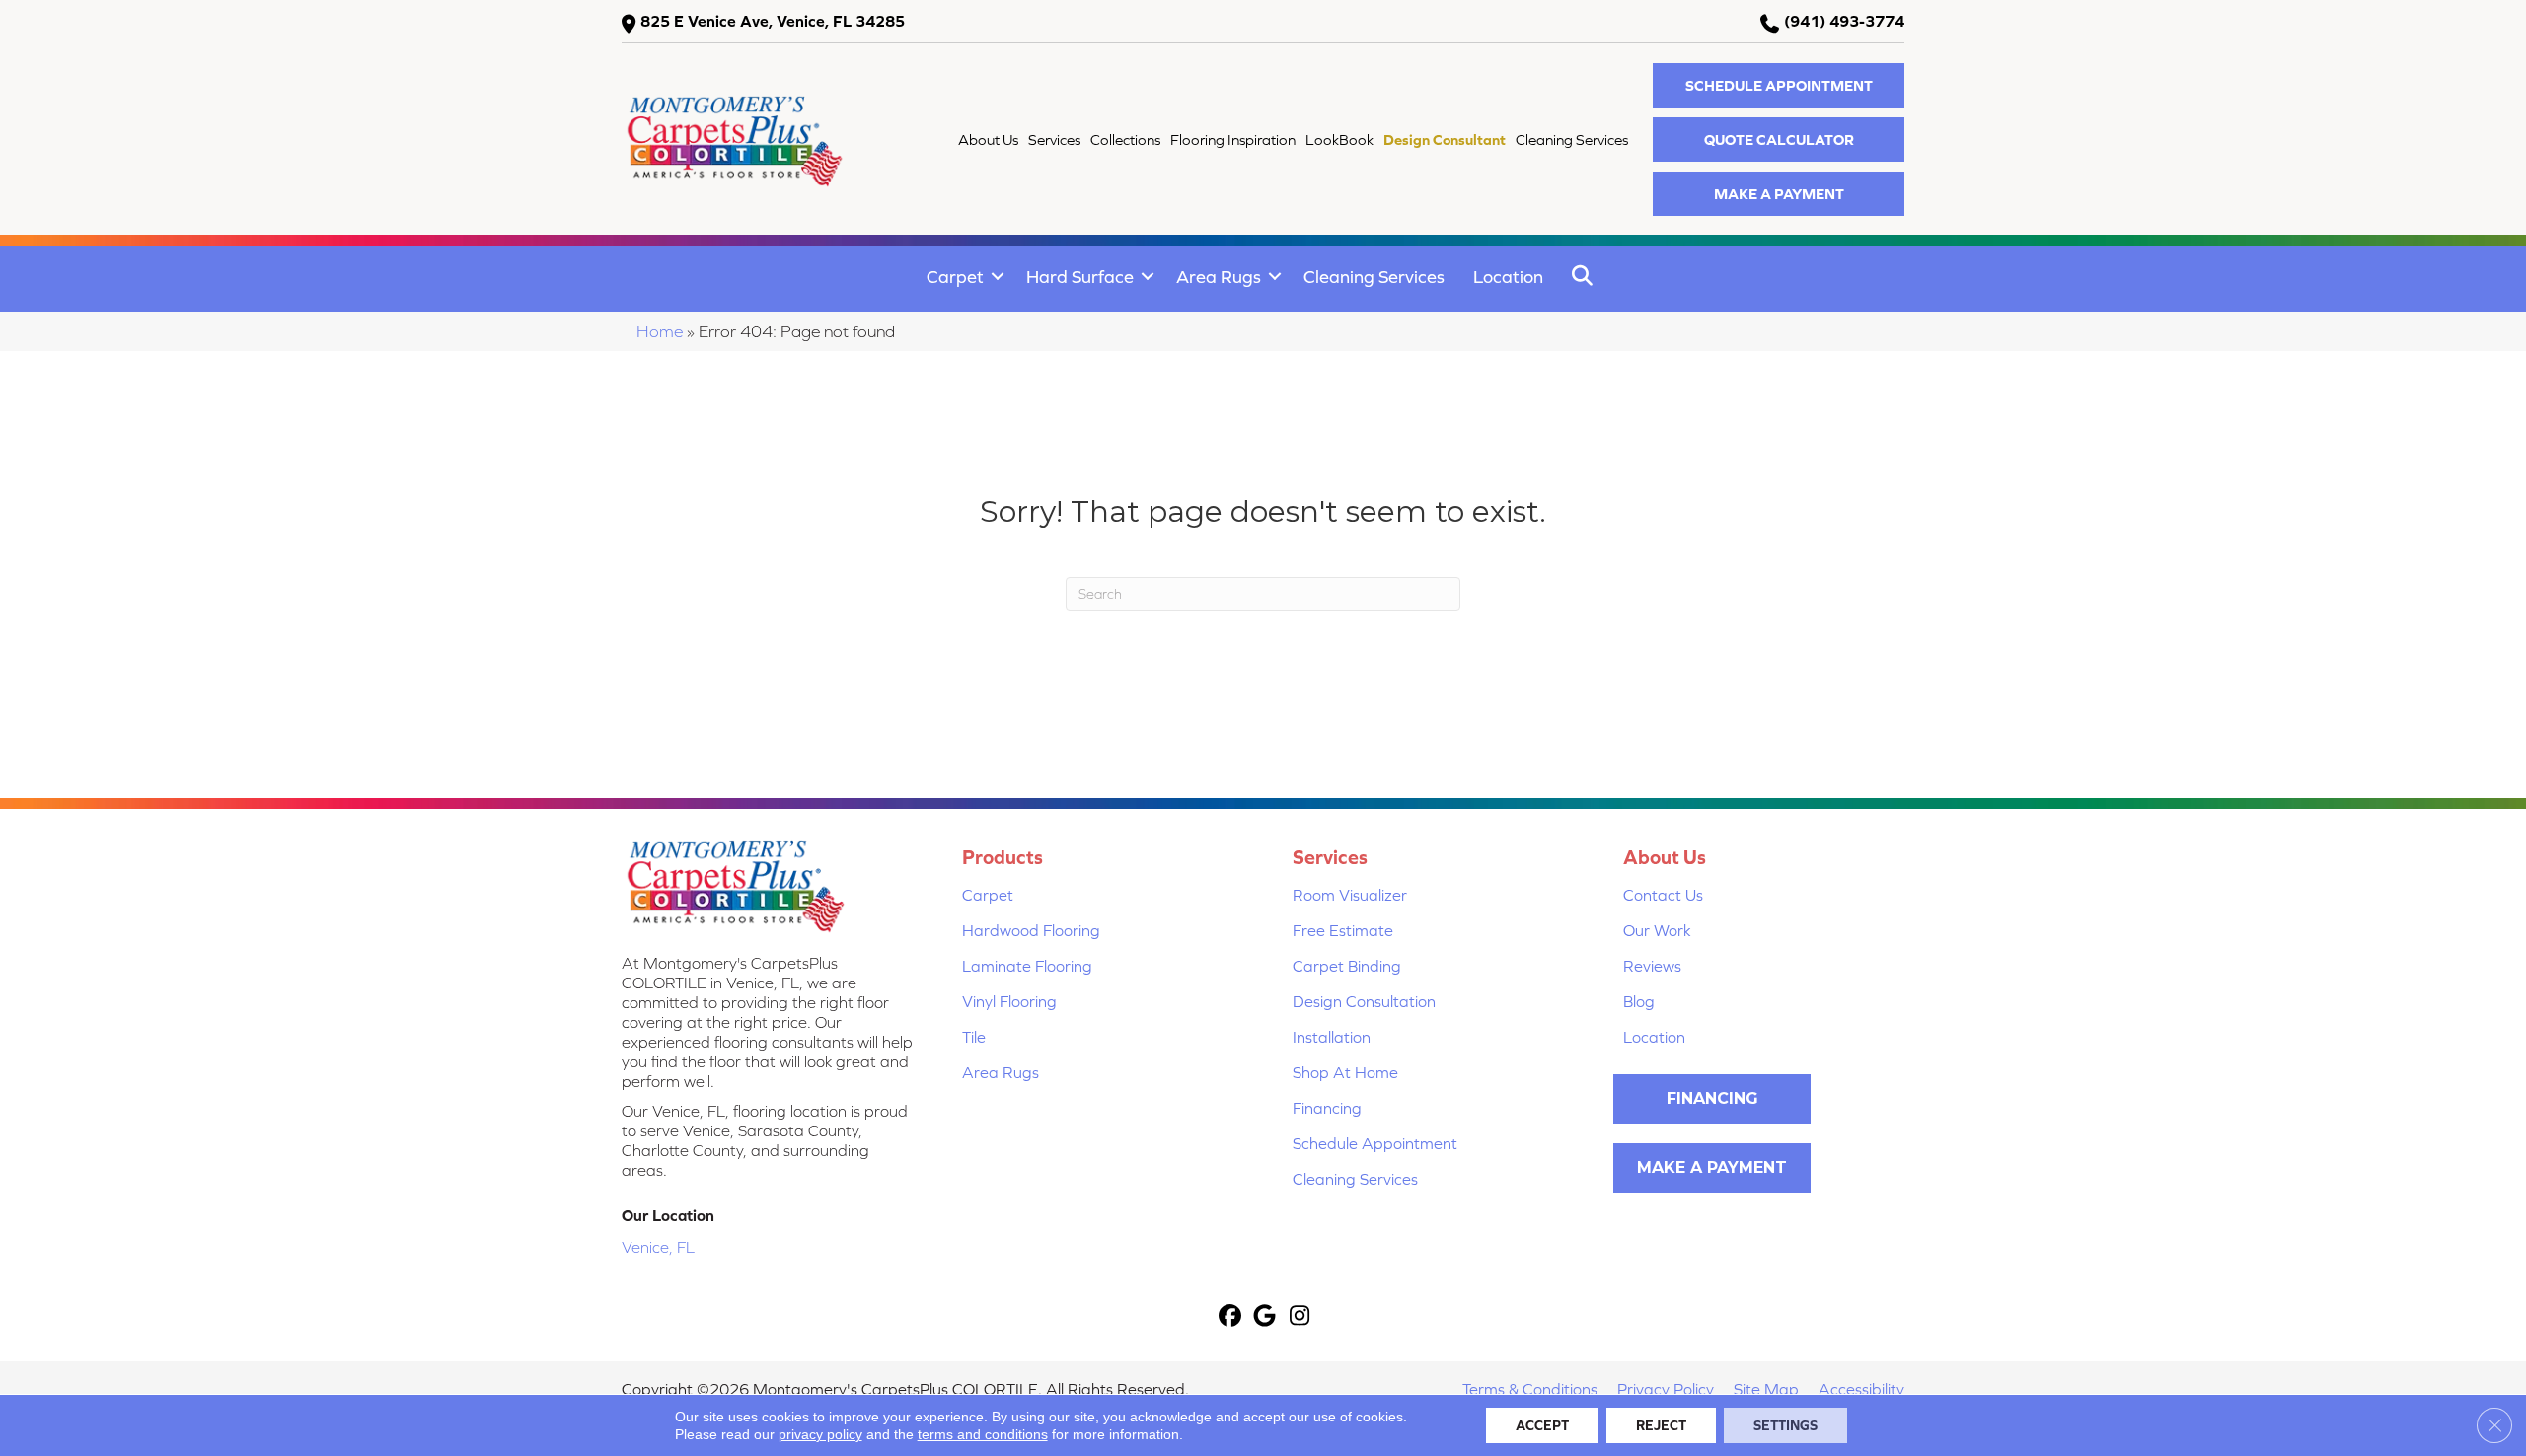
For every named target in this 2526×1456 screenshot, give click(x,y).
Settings (1785, 1425)
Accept (1542, 1425)
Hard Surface (1080, 277)
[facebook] (1231, 1317)
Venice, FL (658, 1247)
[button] (1779, 85)
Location (1508, 277)
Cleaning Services (1374, 277)
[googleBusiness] (1265, 1317)
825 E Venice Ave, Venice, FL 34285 (773, 21)
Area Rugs (1219, 277)
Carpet (955, 277)
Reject (1661, 1425)
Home (660, 331)
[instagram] (1300, 1317)
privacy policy (820, 1434)
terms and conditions (983, 1434)
